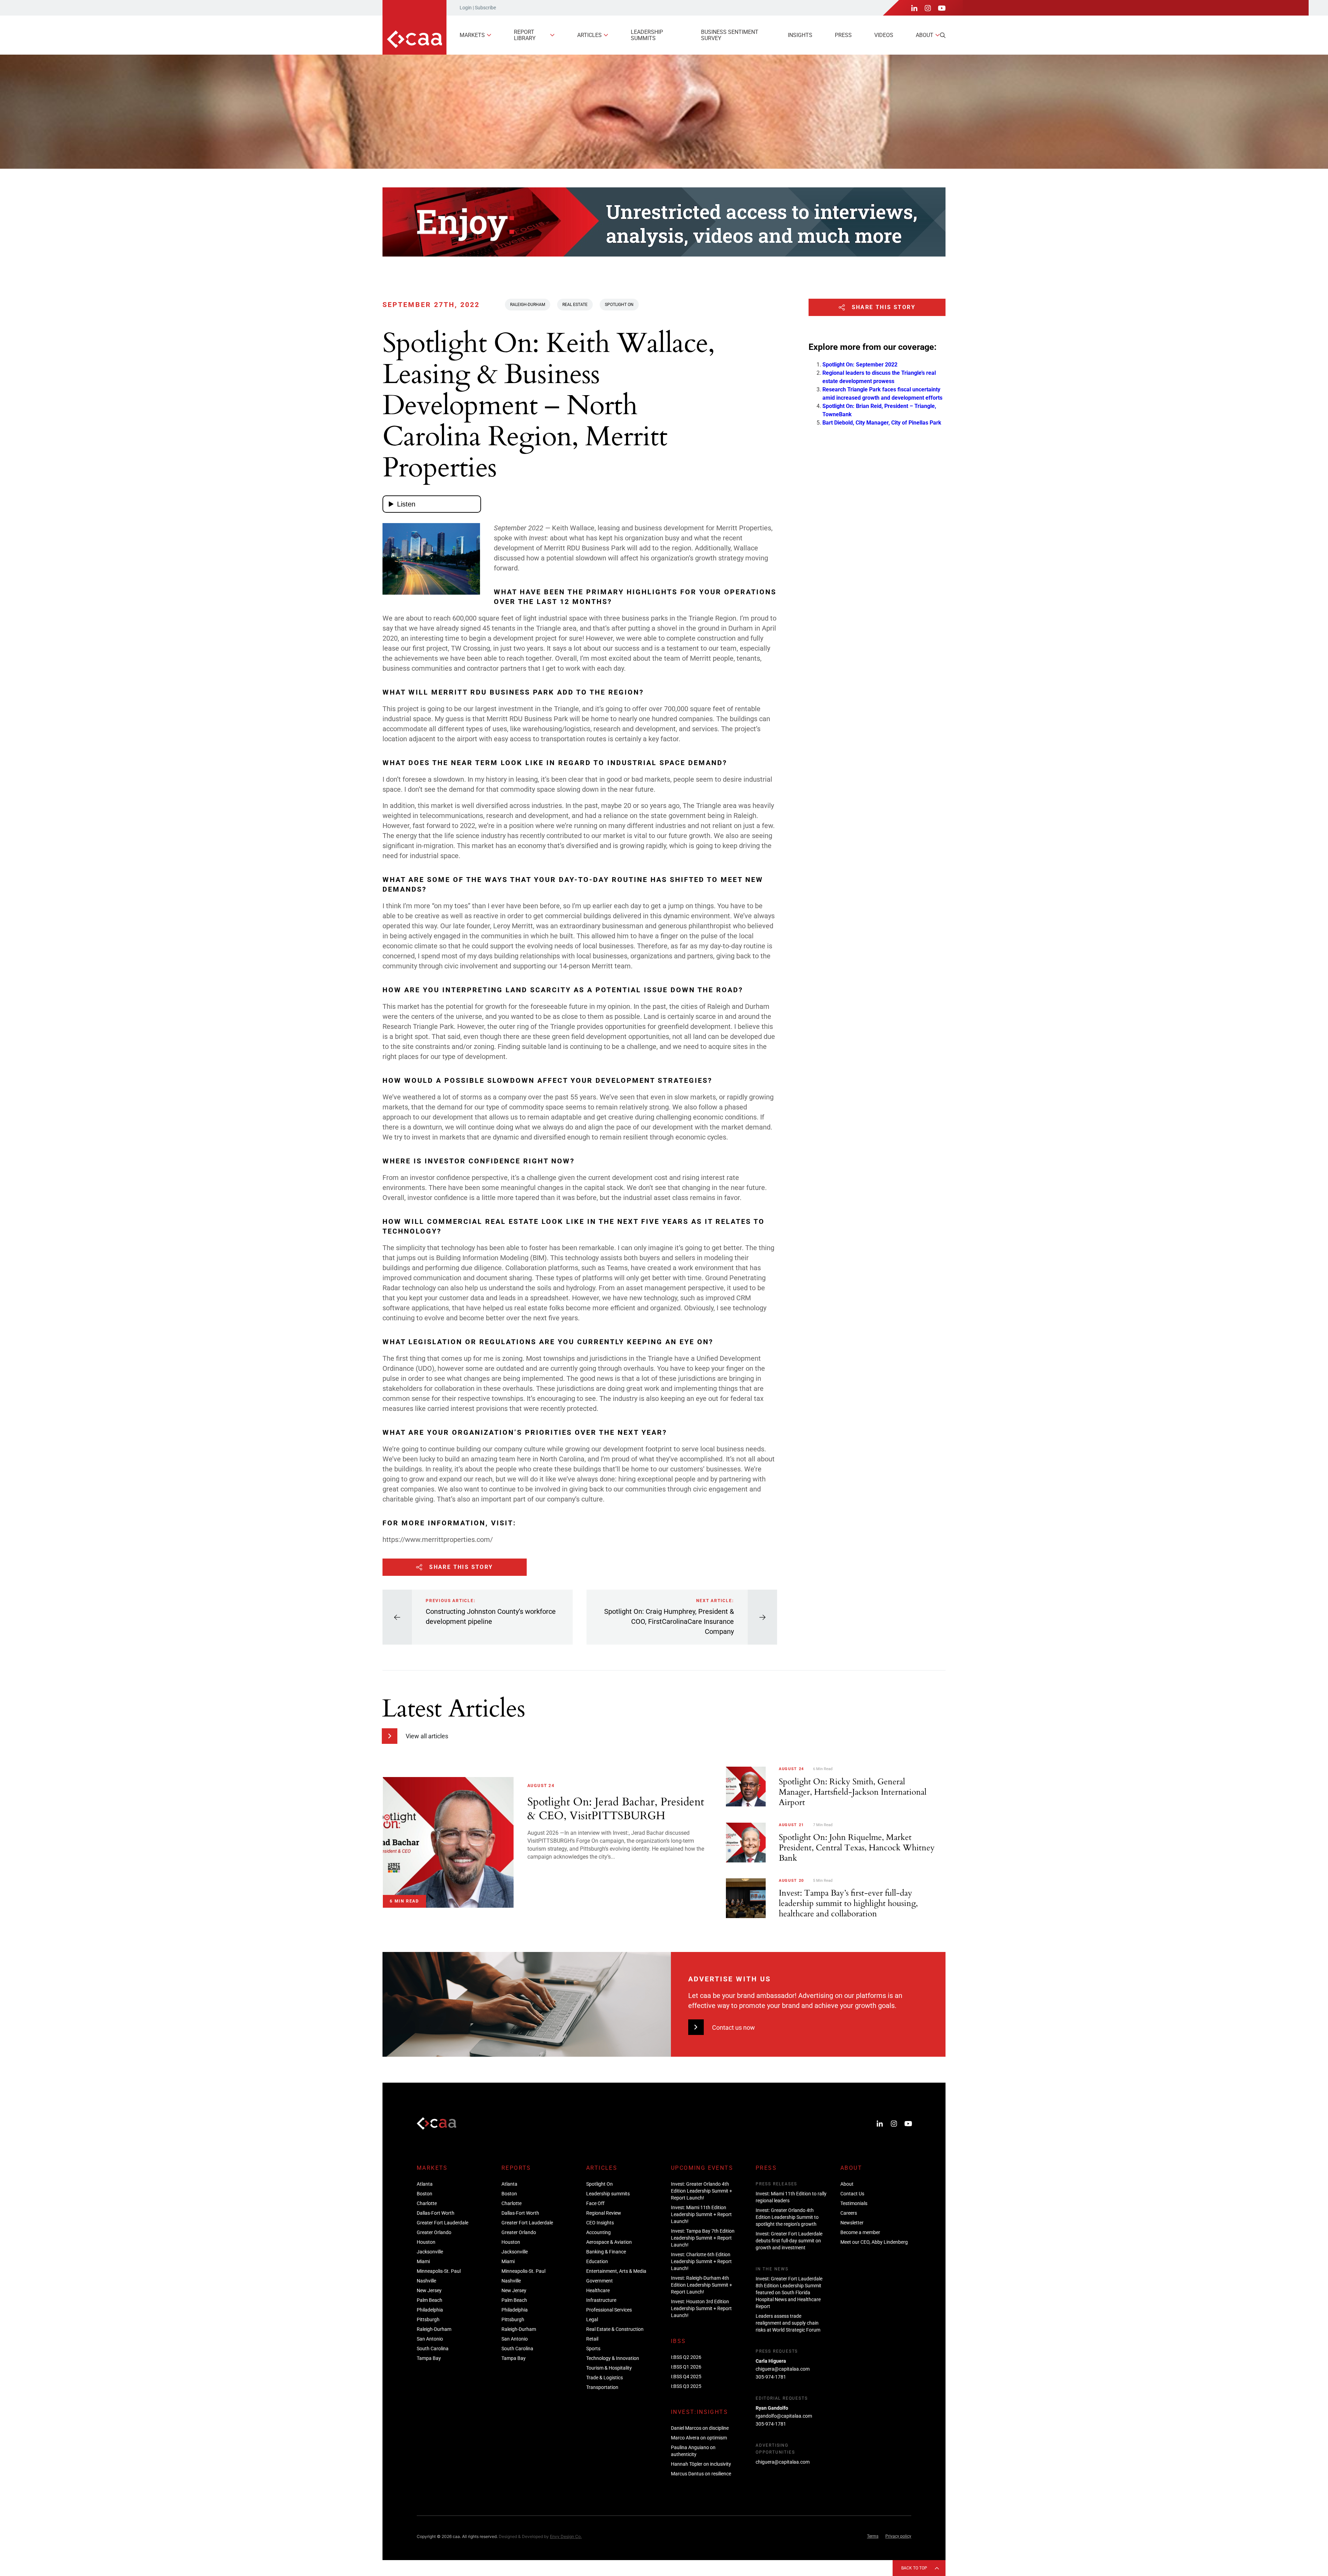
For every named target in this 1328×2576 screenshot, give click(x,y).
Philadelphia (430, 2310)
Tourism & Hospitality (609, 2368)
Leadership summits (647, 35)
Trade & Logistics (605, 2378)
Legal (592, 2319)
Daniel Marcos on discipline (700, 2428)
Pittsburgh (428, 2319)
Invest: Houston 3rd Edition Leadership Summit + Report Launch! (701, 2308)
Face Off (595, 2203)
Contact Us (852, 2194)
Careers (849, 2213)
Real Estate (575, 305)
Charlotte (427, 2203)
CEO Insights (600, 2223)
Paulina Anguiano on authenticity (693, 2451)
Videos (884, 35)
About (925, 35)
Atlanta (425, 2184)
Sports (593, 2349)
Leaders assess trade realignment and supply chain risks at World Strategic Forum (788, 2323)
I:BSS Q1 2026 (686, 2367)
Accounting (598, 2232)
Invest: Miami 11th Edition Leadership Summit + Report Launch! (701, 2214)
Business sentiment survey (730, 35)
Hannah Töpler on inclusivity (701, 2464)
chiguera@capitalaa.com (783, 2369)
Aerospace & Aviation (609, 2242)
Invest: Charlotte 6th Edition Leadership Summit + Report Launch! (701, 2261)
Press (843, 35)
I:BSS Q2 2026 (686, 2357)
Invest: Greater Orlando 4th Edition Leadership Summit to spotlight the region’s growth (787, 2217)
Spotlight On (619, 305)
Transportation (602, 2387)
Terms (873, 2536)
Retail (592, 2339)
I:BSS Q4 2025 (686, 2377)
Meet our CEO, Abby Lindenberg (874, 2242)
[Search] (943, 35)
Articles (589, 35)
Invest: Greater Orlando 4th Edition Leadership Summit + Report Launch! (702, 2191)
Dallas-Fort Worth (436, 2213)
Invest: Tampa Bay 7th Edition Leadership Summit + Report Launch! (703, 2238)
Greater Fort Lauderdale (442, 2223)
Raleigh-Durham (528, 305)
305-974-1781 (771, 2377)
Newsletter (852, 2223)
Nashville (426, 2281)
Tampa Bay (429, 2358)
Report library (525, 35)
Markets (472, 35)
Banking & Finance (606, 2252)
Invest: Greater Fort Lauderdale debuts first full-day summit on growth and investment (789, 2241)
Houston (426, 2242)
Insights (800, 35)
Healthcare (598, 2290)
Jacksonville (430, 2252)
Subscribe (485, 8)
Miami (423, 2261)
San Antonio (430, 2339)
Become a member (860, 2232)
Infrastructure (601, 2300)
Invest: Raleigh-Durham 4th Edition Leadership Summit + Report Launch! (702, 2285)
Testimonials (854, 2203)
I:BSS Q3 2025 (686, 2386)
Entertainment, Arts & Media (616, 2271)
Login (466, 8)
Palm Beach (430, 2300)
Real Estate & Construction (615, 2329)
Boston (425, 2194)
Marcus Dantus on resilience (701, 2474)
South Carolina (433, 2349)
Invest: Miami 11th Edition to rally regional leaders (791, 2197)
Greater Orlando (434, 2232)
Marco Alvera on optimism (699, 2438)
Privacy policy (898, 2536)
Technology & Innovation (613, 2358)
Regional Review (604, 2213)
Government (600, 2281)
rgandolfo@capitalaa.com (784, 2416)
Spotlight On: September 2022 (860, 365)
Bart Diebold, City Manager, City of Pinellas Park (882, 423)
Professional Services (609, 2310)
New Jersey (429, 2290)
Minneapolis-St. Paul (439, 2271)
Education (597, 2261)
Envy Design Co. (566, 2536)
